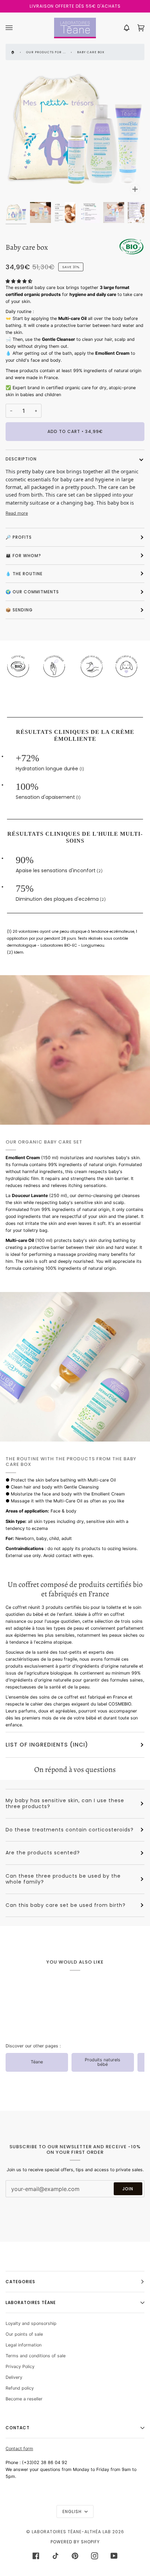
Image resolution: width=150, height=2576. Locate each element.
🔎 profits (19, 537)
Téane (37, 2062)
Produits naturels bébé (103, 2062)
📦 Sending (19, 610)
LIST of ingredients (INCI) (47, 1745)
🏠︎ (13, 52)
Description (21, 459)
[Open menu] (16, 28)
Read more (17, 513)
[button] (19, 281)
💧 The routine (24, 574)
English (73, 2511)
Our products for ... (46, 52)
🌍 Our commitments (32, 592)
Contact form (19, 2449)
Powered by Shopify (75, 2542)
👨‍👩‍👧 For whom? (23, 556)
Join (128, 2189)
